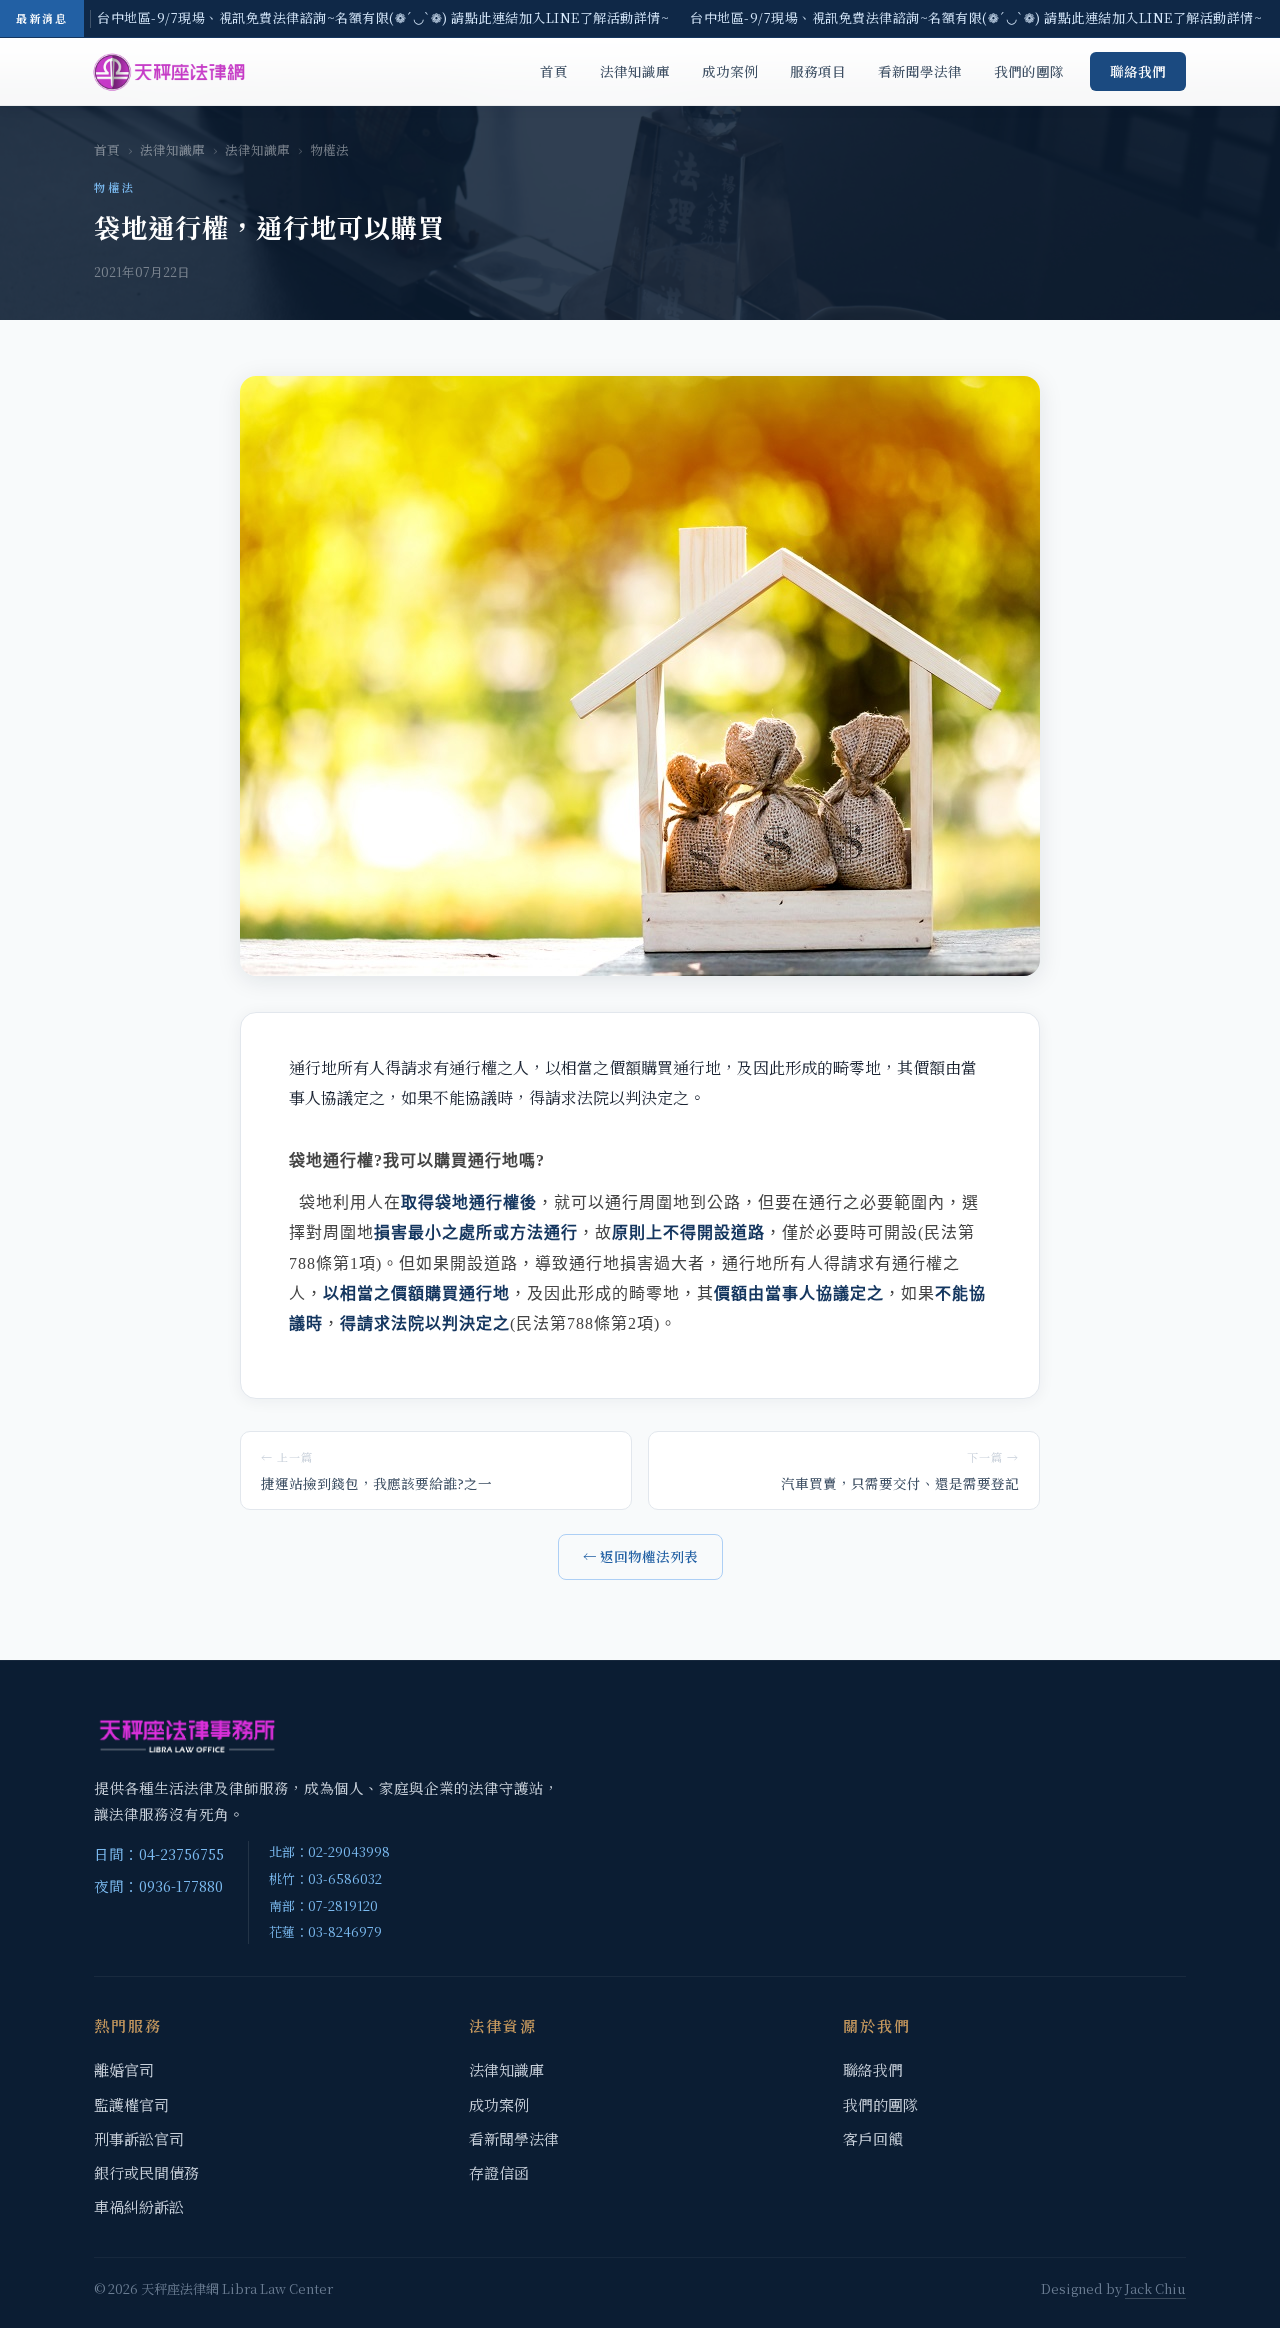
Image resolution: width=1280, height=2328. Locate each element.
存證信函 (499, 2172)
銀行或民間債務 (146, 2172)
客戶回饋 (873, 2138)
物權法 (329, 150)
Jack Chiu (1155, 2288)
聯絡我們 (1138, 71)
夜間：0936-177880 (158, 1885)
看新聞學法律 (920, 71)
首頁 (554, 71)
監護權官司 (131, 2104)
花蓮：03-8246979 (325, 1931)
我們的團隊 (1029, 71)
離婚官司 (124, 2069)
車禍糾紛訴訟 (139, 2206)
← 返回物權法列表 (640, 1556)
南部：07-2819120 (323, 1905)
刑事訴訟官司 (139, 2138)
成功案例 (730, 71)
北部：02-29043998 (329, 1851)
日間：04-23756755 (159, 1853)
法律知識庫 (635, 71)
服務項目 (818, 71)
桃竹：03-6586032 (325, 1878)
